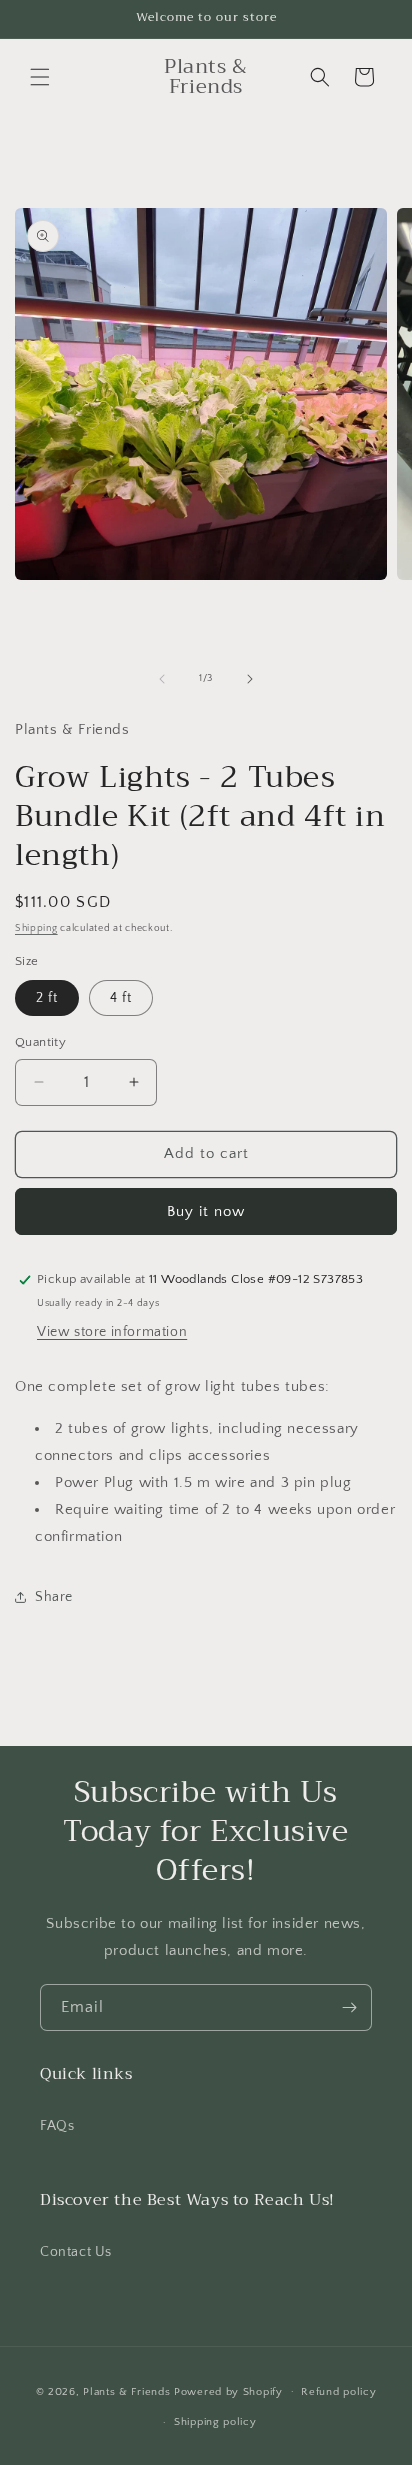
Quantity (40, 1042)
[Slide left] (162, 679)
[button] (40, 77)
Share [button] (54, 1597)
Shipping (36, 928)
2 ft (47, 998)
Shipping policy (215, 2422)
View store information (112, 1332)
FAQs (57, 2126)
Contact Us (76, 2252)
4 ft (121, 998)
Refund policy (338, 2392)
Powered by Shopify (228, 2391)
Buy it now (206, 1211)
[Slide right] (250, 679)
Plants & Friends (128, 2391)
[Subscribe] (349, 2007)
